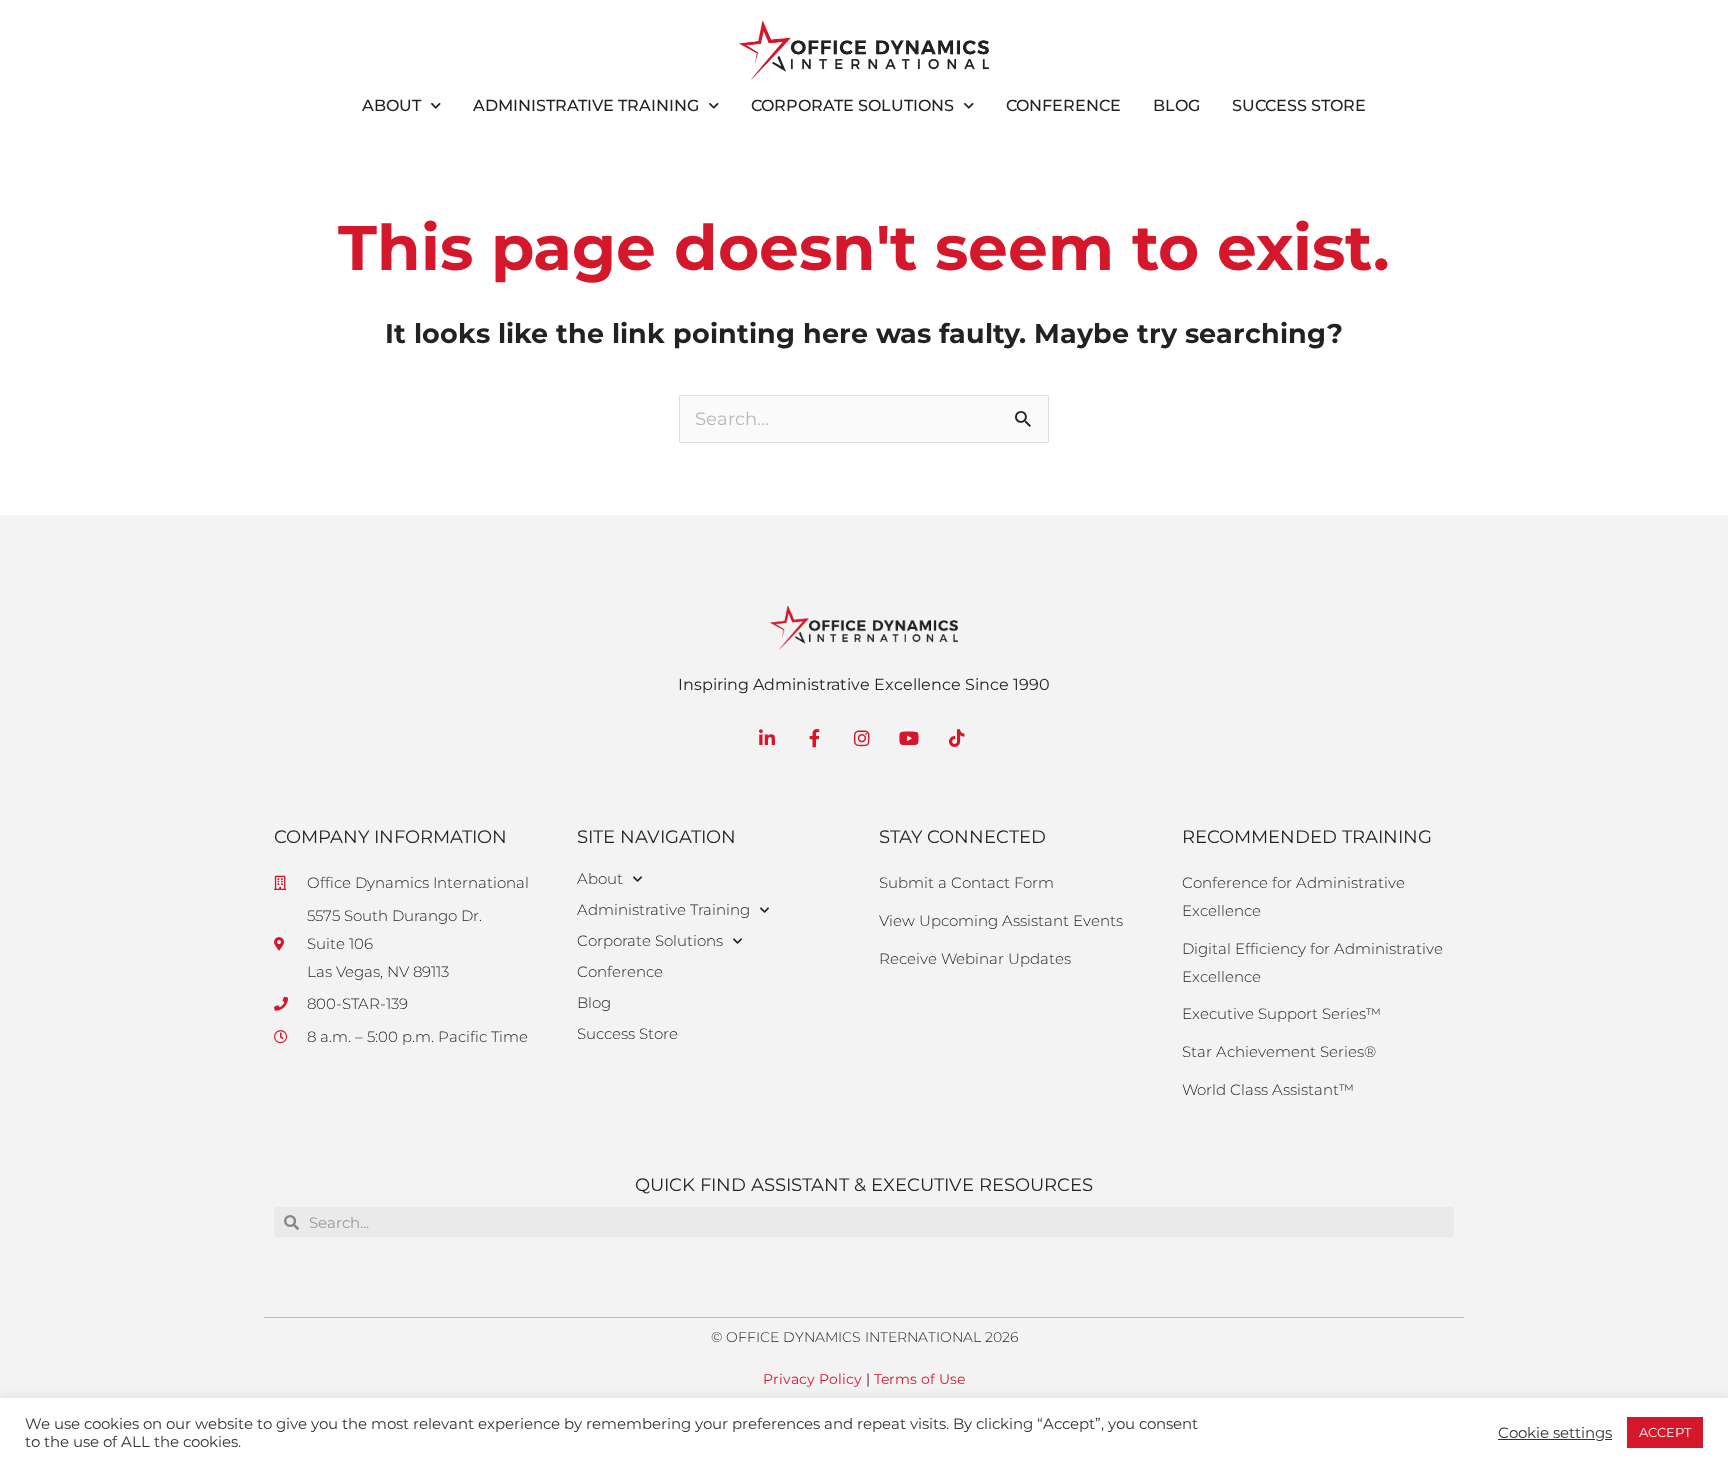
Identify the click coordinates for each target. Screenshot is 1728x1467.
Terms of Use (919, 1379)
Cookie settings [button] (1555, 1433)
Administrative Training (586, 105)
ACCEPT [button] (1665, 1432)
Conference (1063, 105)
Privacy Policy (812, 1379)
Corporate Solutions (852, 105)
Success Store (1299, 105)
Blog (1176, 105)
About (391, 105)
